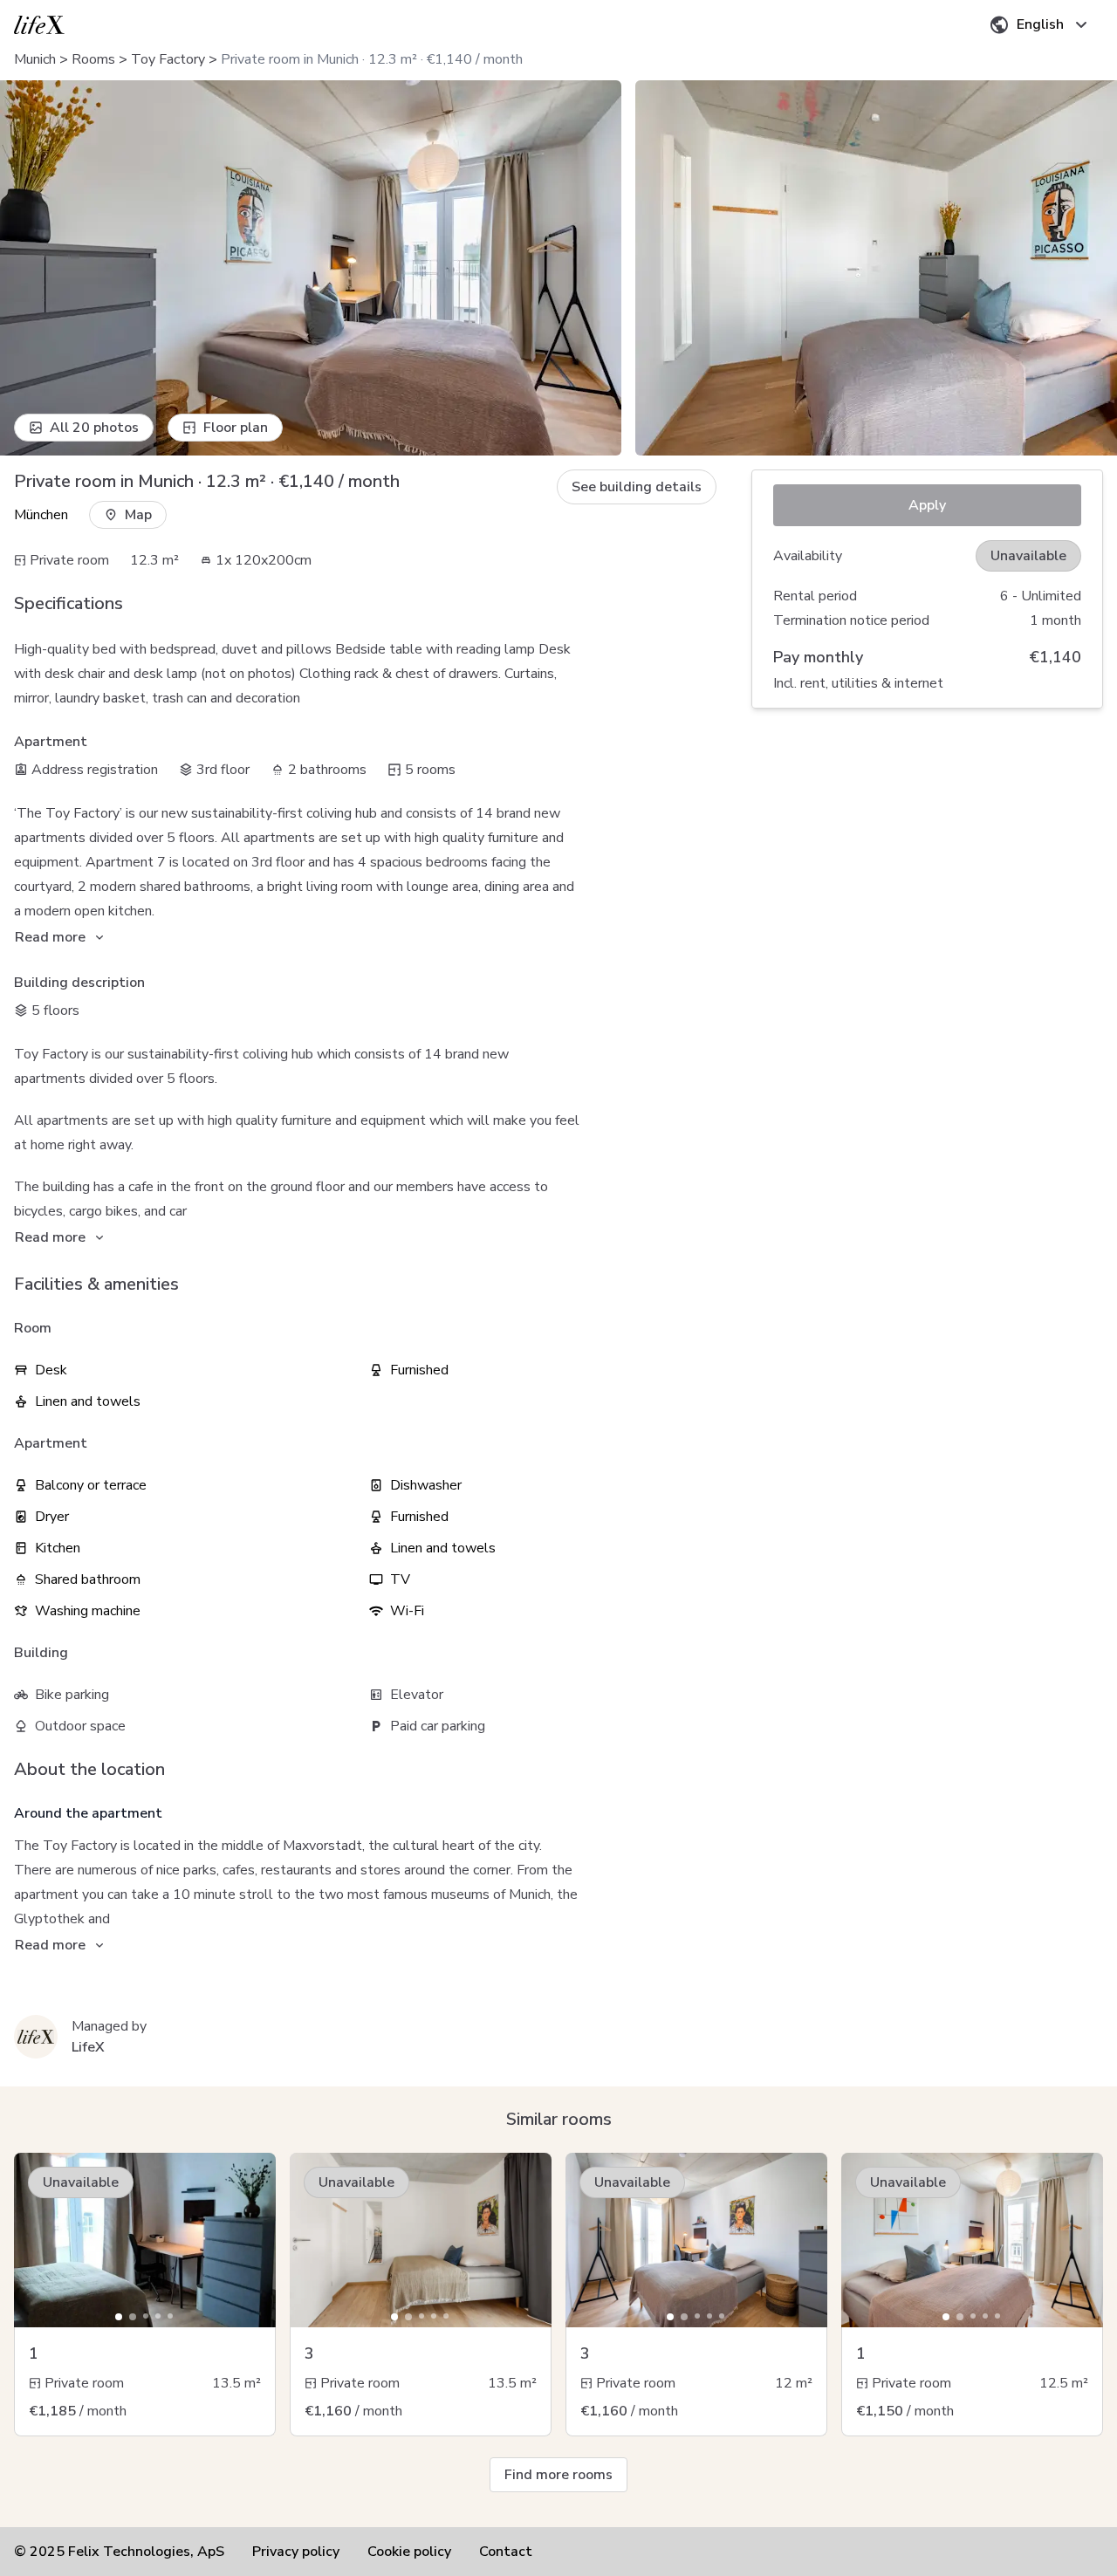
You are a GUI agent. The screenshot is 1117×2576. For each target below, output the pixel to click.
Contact (506, 2552)
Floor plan (236, 428)
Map (138, 515)
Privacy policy (296, 2552)
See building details (637, 487)
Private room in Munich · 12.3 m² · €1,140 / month (372, 59)
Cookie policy (409, 2552)
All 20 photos (94, 428)
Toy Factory (168, 59)
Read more (50, 937)
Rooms (93, 59)
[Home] (39, 25)
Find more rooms (558, 2475)
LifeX (88, 2047)
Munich (35, 59)
